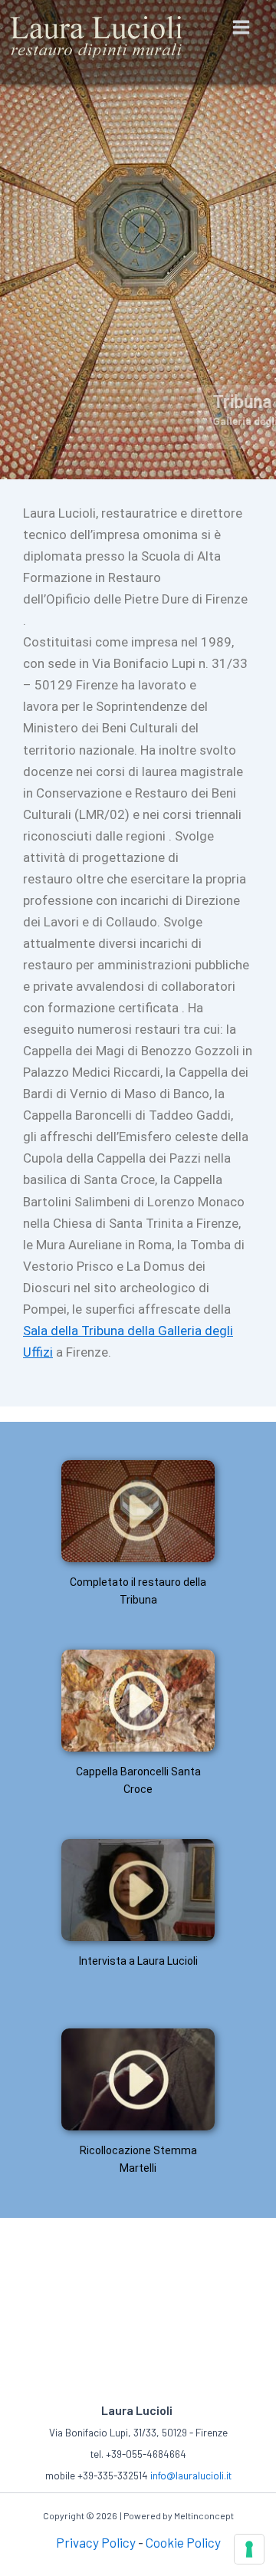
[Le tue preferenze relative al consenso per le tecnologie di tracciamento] (249, 2549)
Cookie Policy (183, 2542)
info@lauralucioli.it (191, 2476)
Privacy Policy (96, 2542)
